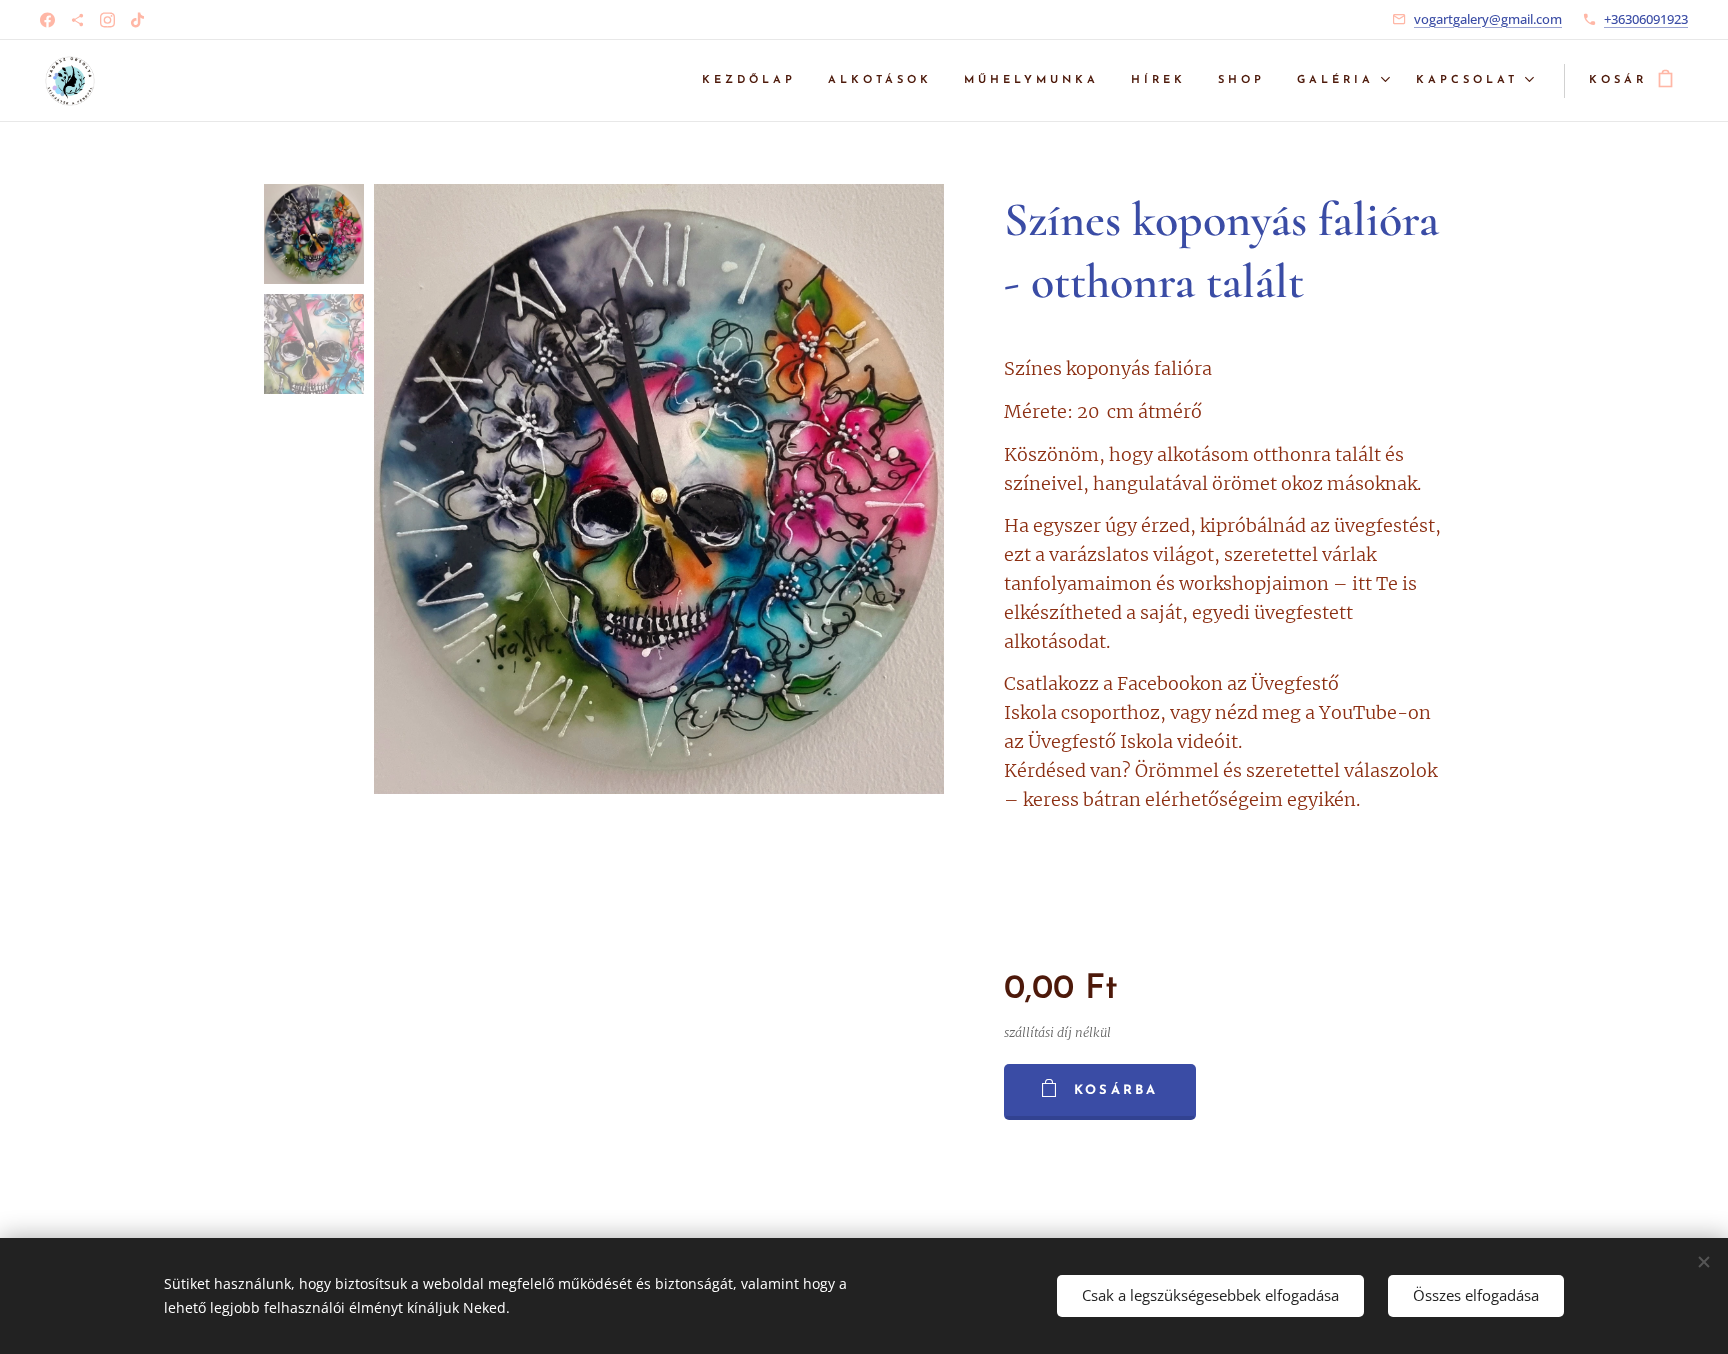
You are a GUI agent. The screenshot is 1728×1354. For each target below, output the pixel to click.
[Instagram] (107, 20)
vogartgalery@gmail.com (1488, 19)
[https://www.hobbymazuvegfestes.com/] (77, 20)
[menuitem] (754, 81)
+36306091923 (1646, 19)
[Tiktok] (137, 20)
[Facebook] (47, 20)
